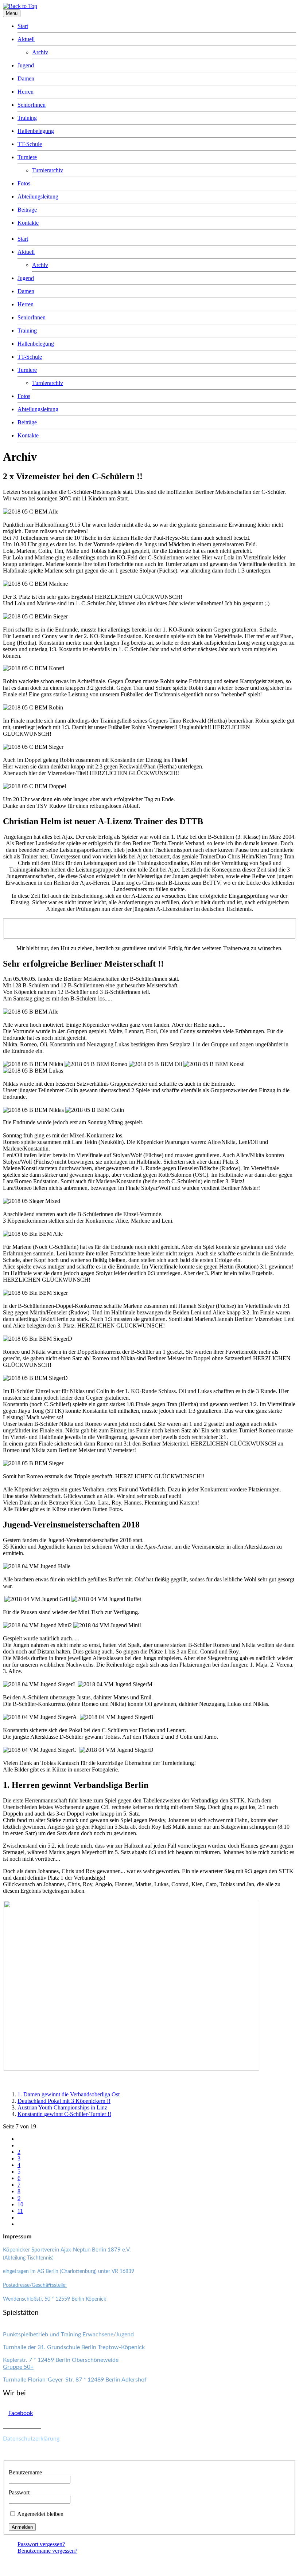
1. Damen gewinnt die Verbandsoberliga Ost (69, 2094)
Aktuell (26, 39)
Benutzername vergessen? (47, 2551)
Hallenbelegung (36, 131)
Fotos (24, 183)
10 (20, 2204)
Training (27, 118)
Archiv (40, 52)
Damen (26, 78)
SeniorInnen (32, 105)
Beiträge (27, 210)
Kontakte (28, 223)
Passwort (19, 2492)
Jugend (26, 65)
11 (20, 2211)
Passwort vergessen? (41, 2544)
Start (23, 26)
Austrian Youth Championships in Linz (62, 2107)
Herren (26, 92)
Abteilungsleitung (38, 196)
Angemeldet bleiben (40, 2514)
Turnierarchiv (48, 170)
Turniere (27, 157)
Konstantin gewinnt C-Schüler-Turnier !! (64, 2114)
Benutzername (25, 2472)
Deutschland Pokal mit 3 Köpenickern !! (64, 2101)
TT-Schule (30, 144)
